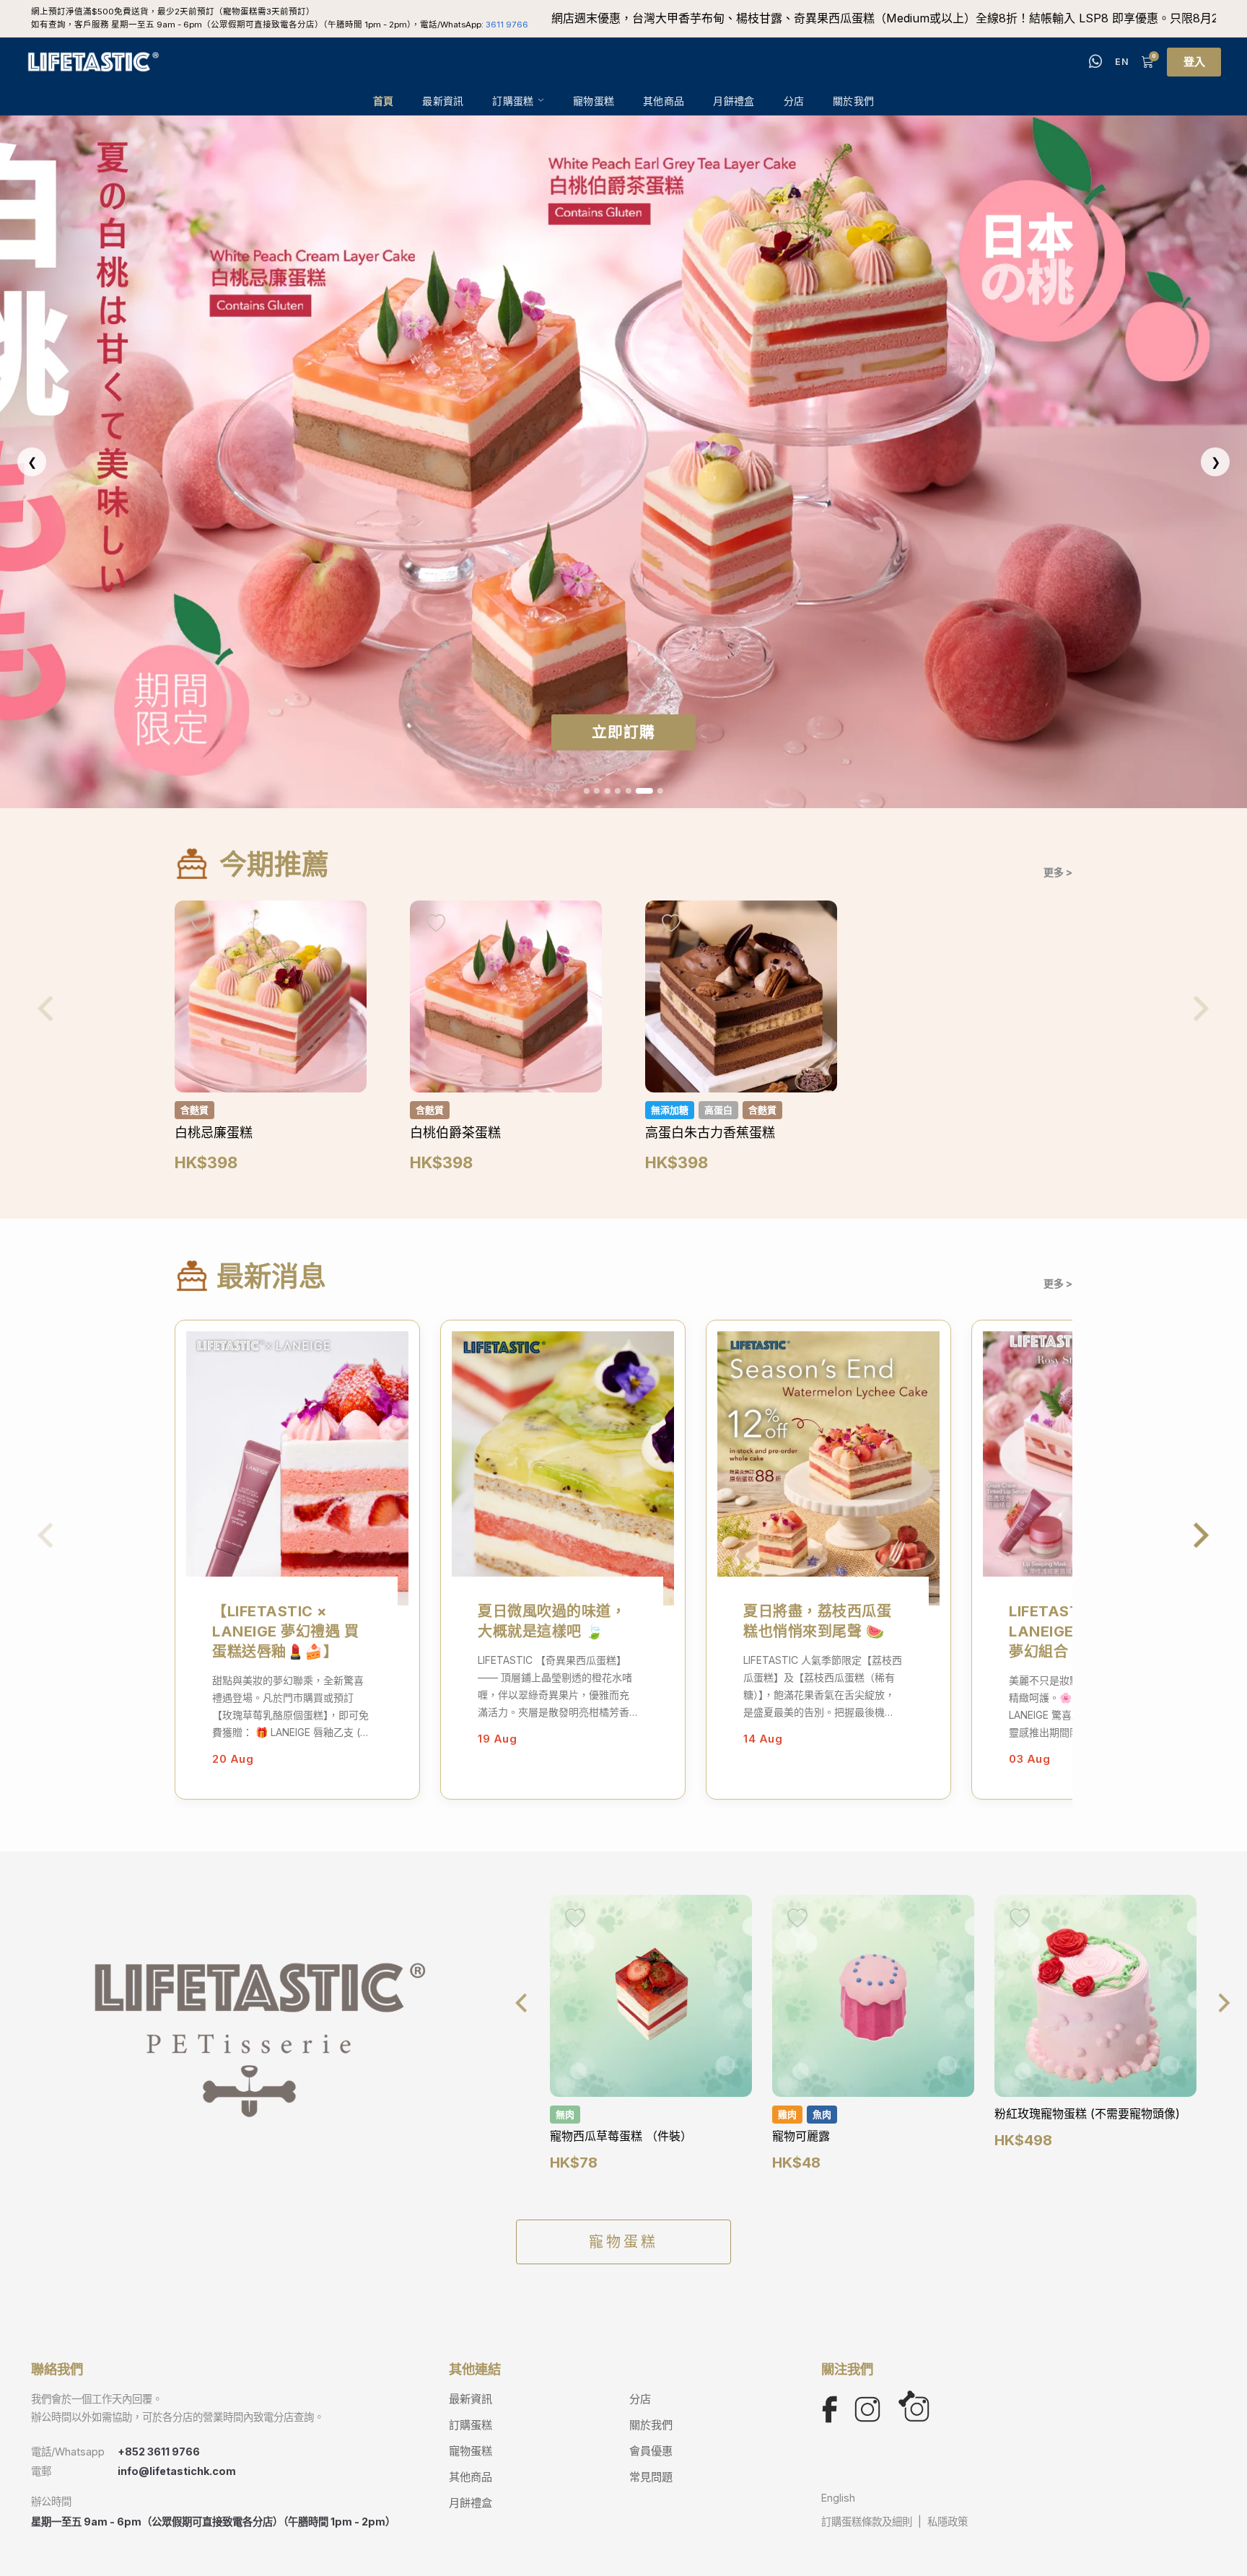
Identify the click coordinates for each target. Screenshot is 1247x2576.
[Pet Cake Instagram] (914, 2409)
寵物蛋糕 (594, 101)
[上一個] (522, 2003)
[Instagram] (867, 2409)
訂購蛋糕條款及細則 (867, 2522)
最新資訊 (443, 101)
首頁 (384, 101)
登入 (1194, 62)
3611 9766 (507, 25)
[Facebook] (830, 2409)
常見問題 (651, 2477)
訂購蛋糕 (513, 101)
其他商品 (664, 101)
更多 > (1058, 872)
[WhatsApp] (1095, 62)
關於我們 (853, 101)
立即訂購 (623, 732)
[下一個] (1224, 2003)
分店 (794, 101)
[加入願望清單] (201, 924)
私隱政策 (948, 2522)
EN (1122, 62)
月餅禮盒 (734, 101)
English (838, 2498)
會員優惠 (651, 2451)
